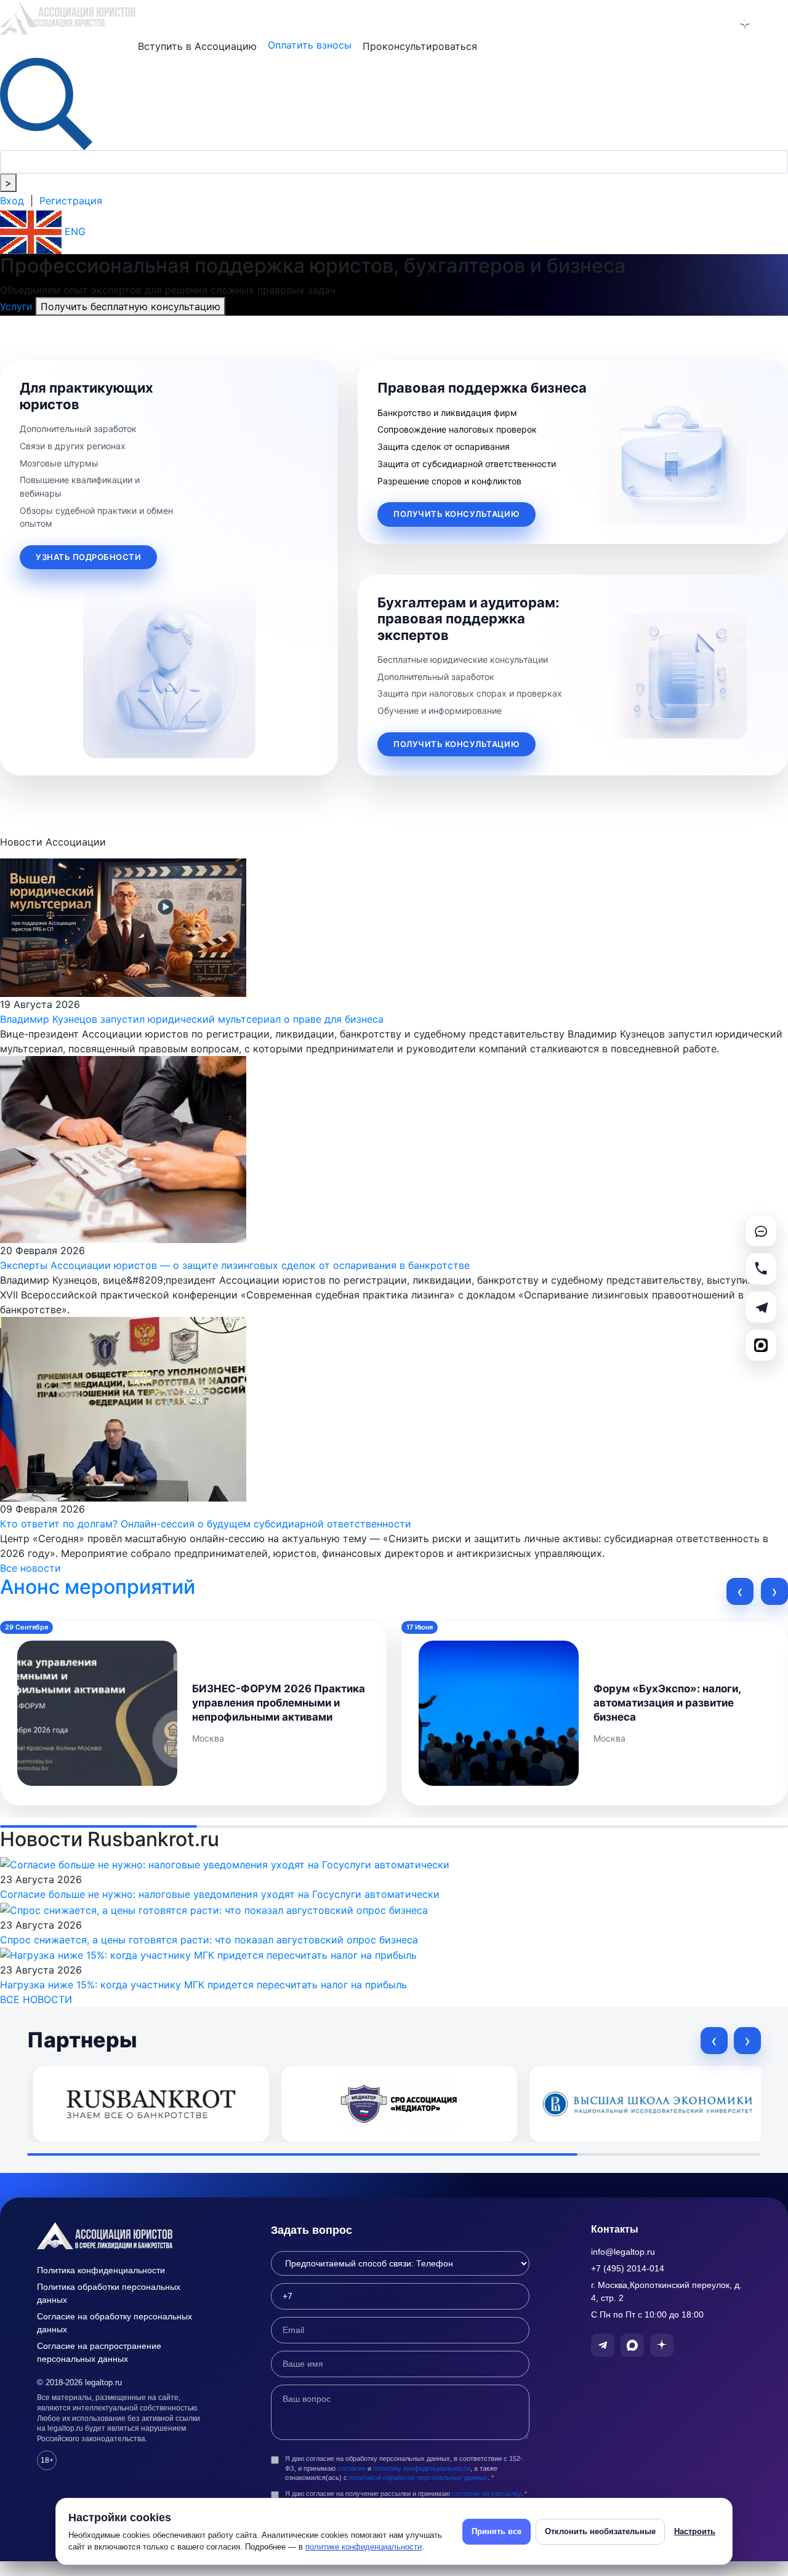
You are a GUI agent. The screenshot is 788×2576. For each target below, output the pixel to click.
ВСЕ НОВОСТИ (36, 1999)
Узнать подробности (88, 557)
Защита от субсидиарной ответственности (467, 464)
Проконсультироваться (420, 46)
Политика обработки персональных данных (109, 2293)
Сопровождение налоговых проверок (457, 429)
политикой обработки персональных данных (418, 2478)
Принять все (497, 2531)
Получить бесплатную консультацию (131, 306)
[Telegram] (761, 1307)
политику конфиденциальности (422, 2468)
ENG (74, 231)
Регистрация (71, 201)
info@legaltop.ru (623, 2252)
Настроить (695, 2531)
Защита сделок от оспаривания (444, 446)
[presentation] (740, 1591)
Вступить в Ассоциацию (197, 46)
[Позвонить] (761, 1269)
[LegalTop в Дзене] (745, 24)
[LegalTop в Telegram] (681, 24)
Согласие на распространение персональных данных (99, 2352)
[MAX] (761, 1345)
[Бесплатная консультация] (761, 1231)
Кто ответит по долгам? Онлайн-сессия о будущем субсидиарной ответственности (206, 1524)
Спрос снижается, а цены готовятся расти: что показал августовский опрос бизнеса (209, 1940)
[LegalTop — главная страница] (123, 2236)
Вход (12, 201)
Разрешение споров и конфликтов (449, 481)
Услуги (18, 306)
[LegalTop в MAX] (713, 24)
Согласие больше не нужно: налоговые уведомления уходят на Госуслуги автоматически (220, 1894)
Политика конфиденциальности (101, 2270)
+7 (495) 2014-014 (628, 2268)
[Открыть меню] (777, 24)
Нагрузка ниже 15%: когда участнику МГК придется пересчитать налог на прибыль (203, 1985)
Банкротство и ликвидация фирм (447, 413)
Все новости (30, 1568)
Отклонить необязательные (600, 2531)
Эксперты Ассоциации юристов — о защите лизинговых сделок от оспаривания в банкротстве (235, 1265)
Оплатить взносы (310, 45)
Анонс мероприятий (98, 1587)
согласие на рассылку (486, 2494)
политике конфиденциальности (364, 2547)
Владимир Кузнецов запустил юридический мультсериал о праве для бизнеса (192, 1019)
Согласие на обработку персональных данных (115, 2323)
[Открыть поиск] (46, 103)
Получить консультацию (456, 514)
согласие (352, 2468)
